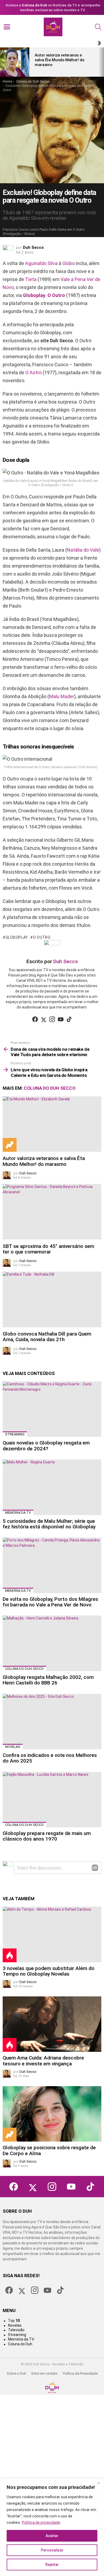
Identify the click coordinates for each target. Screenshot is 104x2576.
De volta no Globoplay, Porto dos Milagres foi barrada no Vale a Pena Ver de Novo (50, 1602)
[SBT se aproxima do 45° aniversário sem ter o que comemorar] (52, 1212)
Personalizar (52, 2550)
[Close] (98, 2483)
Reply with (95, 1868)
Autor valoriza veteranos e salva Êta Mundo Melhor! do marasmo (59, 60)
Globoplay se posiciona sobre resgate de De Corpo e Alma (49, 2150)
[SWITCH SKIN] (99, 43)
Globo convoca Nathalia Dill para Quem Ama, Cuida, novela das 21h (47, 1337)
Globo (69, 263)
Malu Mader (62, 696)
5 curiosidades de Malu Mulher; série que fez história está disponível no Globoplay (49, 1524)
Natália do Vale (83, 550)
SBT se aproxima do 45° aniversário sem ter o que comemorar (48, 1249)
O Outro (56, 295)
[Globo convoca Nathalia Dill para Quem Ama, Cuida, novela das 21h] (52, 1299)
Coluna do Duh (20, 2344)
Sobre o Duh (16, 2373)
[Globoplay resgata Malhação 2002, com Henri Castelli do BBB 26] (52, 1643)
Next (101, 62)
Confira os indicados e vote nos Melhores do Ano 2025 (50, 1758)
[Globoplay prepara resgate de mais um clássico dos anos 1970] (52, 1800)
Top (14, 2321)
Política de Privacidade (80, 2373)
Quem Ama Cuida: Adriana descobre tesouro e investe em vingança (43, 2061)
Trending (10, 1145)
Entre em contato (45, 2373)
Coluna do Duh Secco (50, 1088)
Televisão (16, 2330)
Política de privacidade (41, 2522)
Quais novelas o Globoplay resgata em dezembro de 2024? (46, 1446)
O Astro (33, 373)
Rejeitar (52, 2565)
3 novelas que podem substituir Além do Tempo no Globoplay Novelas (49, 1971)
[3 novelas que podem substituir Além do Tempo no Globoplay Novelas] (52, 1934)
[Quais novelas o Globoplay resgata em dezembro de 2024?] (52, 1409)
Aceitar (52, 2536)
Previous (3, 62)
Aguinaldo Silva (41, 263)
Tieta (31, 279)
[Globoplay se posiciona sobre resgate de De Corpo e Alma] (52, 2114)
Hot (10, 1955)
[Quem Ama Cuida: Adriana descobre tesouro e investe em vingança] (52, 2024)
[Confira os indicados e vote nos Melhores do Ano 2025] (52, 1722)
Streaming (15, 1434)
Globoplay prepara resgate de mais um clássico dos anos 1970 (47, 1836)
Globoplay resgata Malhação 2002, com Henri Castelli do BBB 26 (48, 1680)
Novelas (13, 1747)
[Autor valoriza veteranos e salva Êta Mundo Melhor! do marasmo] (15, 62)
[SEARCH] (98, 27)
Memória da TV (18, 1513)
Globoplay (34, 295)
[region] (52, 2527)
